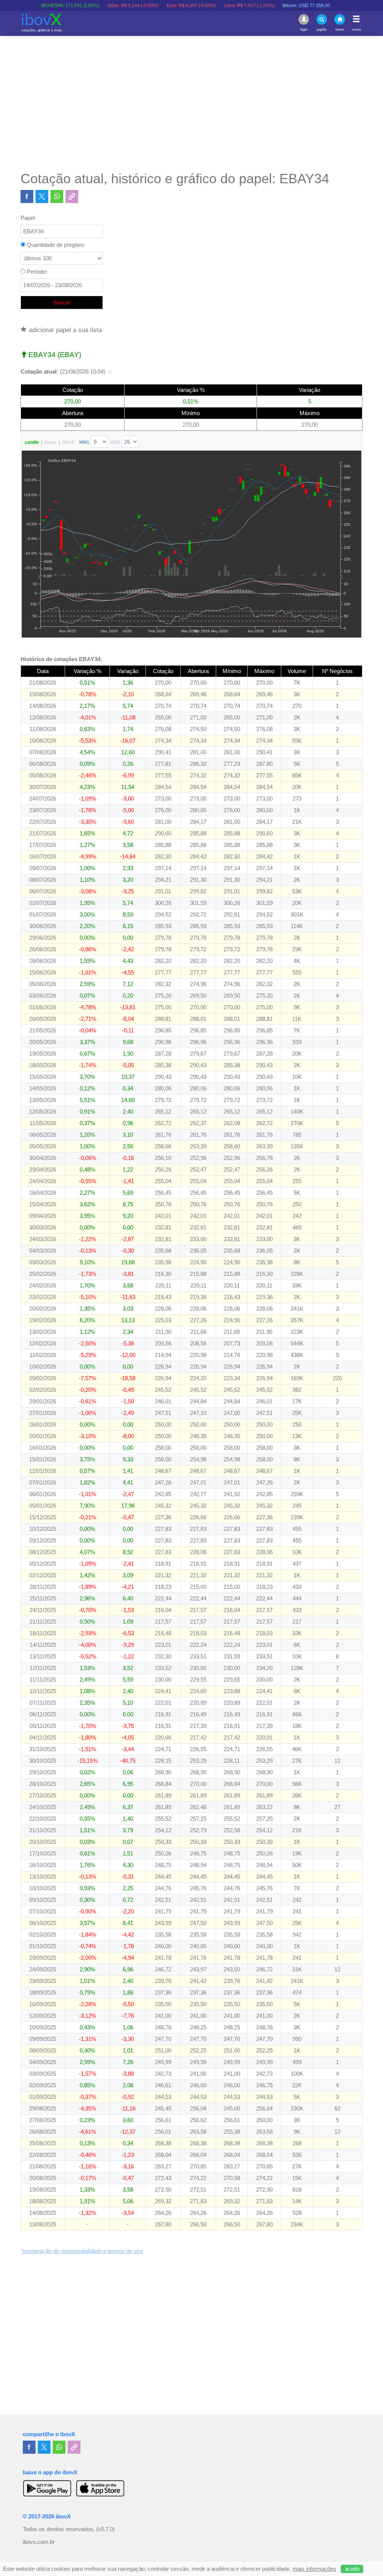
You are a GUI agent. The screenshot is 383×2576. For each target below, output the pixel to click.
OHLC (68, 442)
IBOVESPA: (33, 6)
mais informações (314, 2569)
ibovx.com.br (39, 2542)
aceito (352, 2569)
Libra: (212, 6)
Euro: (154, 6)
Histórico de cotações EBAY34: (61, 659)
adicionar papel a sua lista (64, 330)
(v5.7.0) (105, 2529)
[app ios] (100, 2488)
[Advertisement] (191, 103)
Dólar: (95, 6)
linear (50, 442)
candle (32, 442)
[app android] (47, 2488)
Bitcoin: (269, 6)
